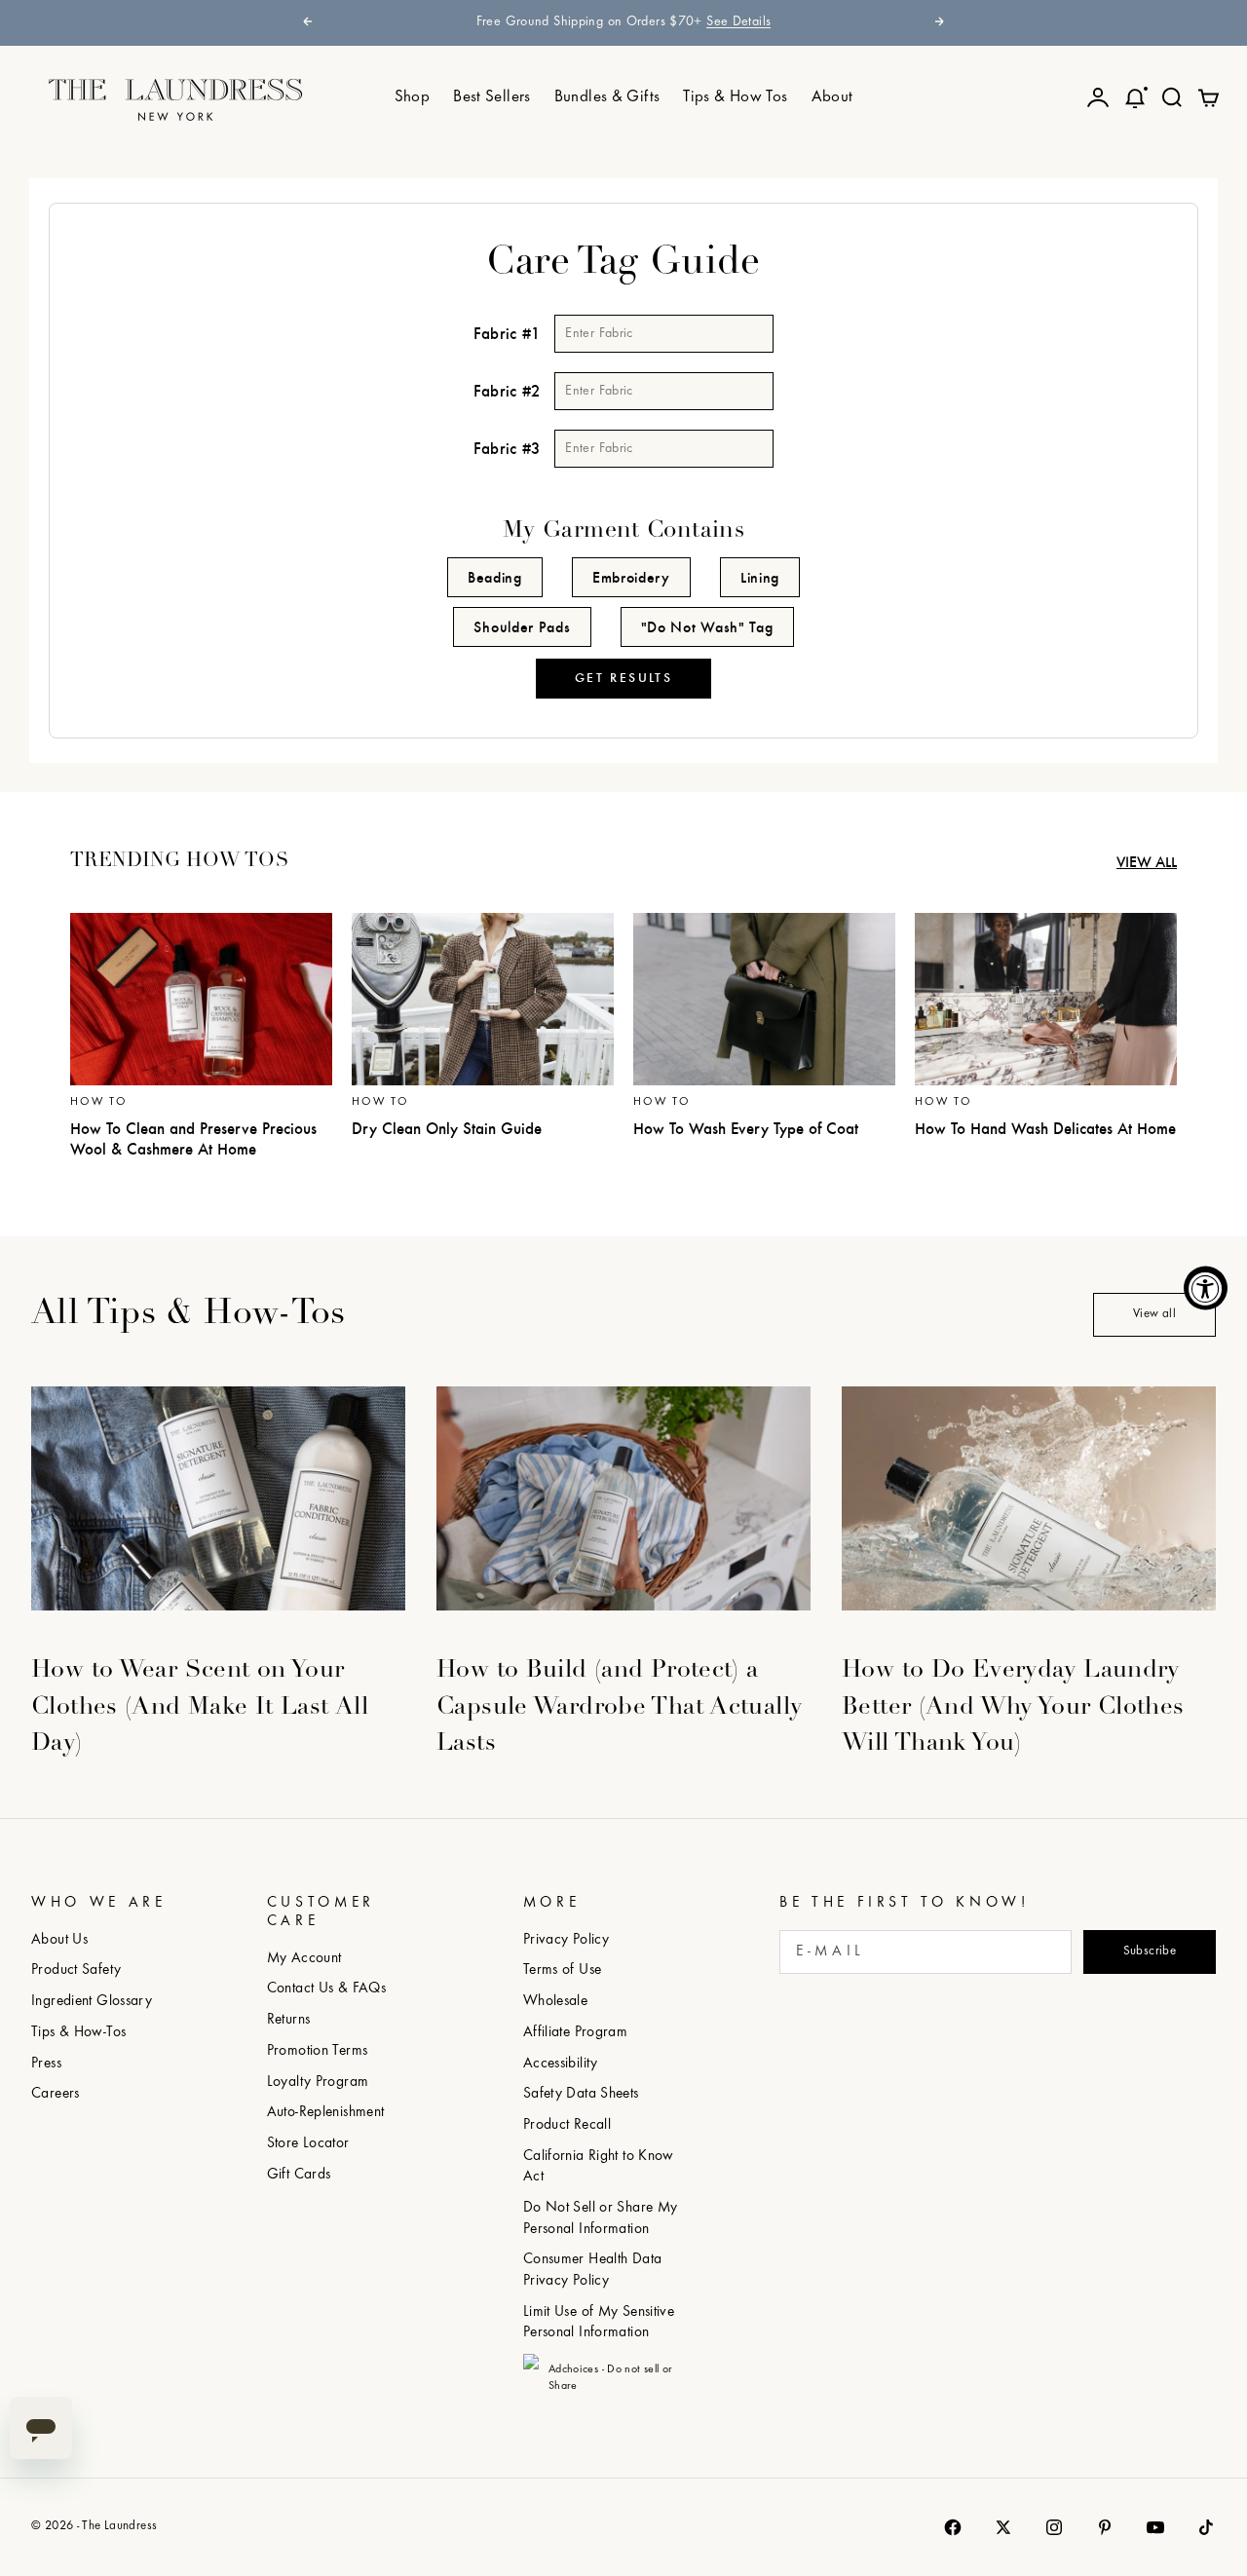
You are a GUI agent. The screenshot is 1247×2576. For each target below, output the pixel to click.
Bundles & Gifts (607, 97)
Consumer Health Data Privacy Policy (593, 2271)
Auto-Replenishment (326, 2113)
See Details (738, 22)
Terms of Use (563, 1970)
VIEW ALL (1147, 862)
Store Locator (308, 2144)
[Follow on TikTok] (1206, 2527)
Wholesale (555, 2002)
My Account (304, 1959)
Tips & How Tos (735, 97)
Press (46, 2064)
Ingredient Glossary (92, 2002)
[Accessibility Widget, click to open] (1206, 1288)
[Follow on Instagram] (1054, 2527)
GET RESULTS (623, 678)
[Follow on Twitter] (1003, 2527)
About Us (59, 1940)
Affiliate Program (575, 2033)
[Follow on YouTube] (1155, 2527)
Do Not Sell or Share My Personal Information (601, 2219)
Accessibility (561, 2064)
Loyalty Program (318, 2083)
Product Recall (567, 2125)
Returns (289, 2020)
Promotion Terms (318, 2051)
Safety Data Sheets (581, 2094)
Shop (413, 97)
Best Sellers (492, 97)
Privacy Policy (566, 1940)
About (832, 97)
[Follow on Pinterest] (1105, 2527)
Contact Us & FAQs (326, 1989)
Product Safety (76, 1970)
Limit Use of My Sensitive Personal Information (599, 2323)
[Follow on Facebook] (953, 2527)
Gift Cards (299, 2175)
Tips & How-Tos (78, 2033)
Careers (56, 2094)
